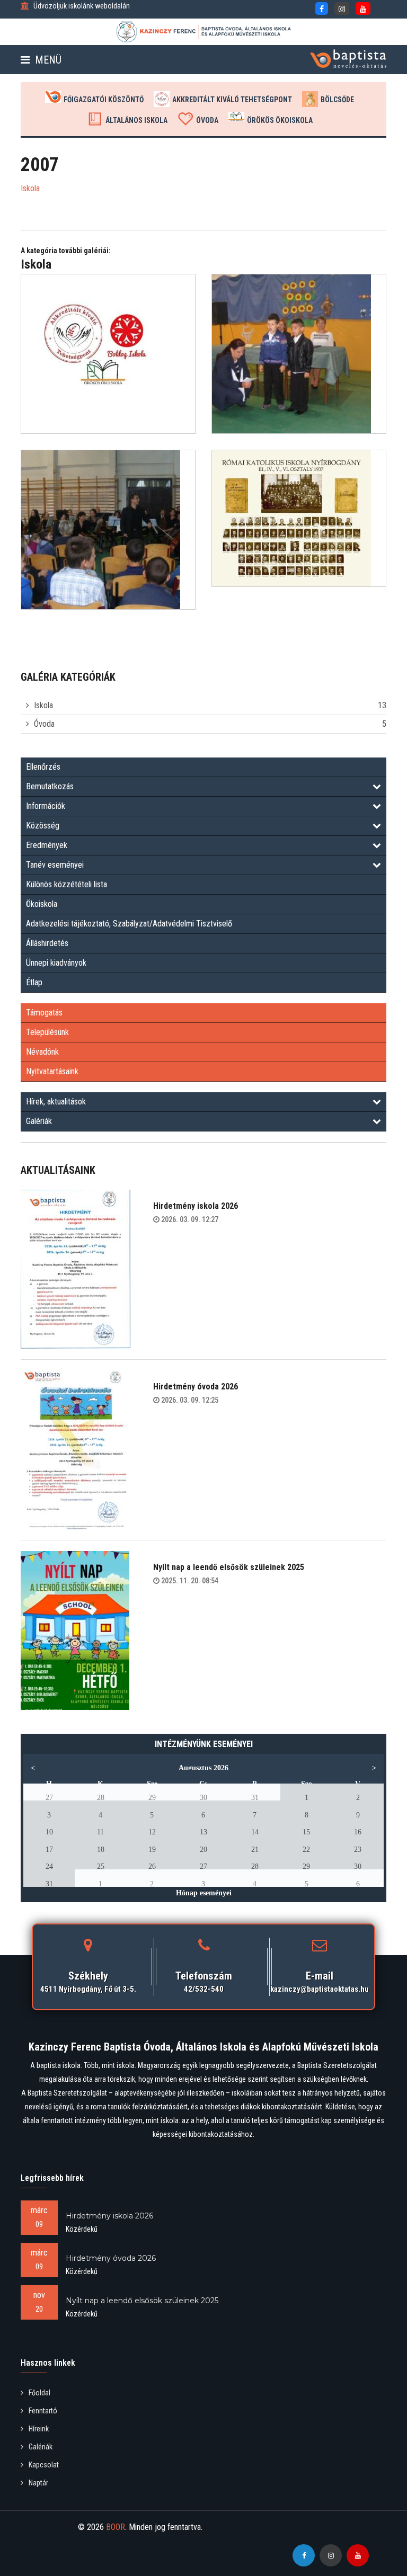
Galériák (39, 1121)
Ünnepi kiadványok (56, 963)
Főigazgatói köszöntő (104, 100)
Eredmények (47, 845)
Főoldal (39, 2393)
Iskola (43, 705)
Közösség (43, 826)
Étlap (34, 982)
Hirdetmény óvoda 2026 (196, 1387)
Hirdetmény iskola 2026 (196, 1206)
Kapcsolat (44, 2465)
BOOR (116, 2527)
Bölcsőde (337, 100)
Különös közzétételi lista (67, 884)
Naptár (38, 2483)
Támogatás (44, 1013)
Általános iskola (136, 120)
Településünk (47, 1032)
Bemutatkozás (50, 786)
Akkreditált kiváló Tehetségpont (232, 100)
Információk (46, 806)
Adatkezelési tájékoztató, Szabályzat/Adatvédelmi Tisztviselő (129, 924)
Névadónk (42, 1052)
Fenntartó (43, 2411)
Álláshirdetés (47, 943)
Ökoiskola (42, 904)
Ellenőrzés (43, 767)
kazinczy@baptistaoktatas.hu (320, 1989)
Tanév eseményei (55, 865)
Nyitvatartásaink (52, 1071)
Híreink (39, 2429)
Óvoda (207, 120)
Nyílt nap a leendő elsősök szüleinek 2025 (229, 1567)
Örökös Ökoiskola (280, 120)
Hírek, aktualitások (56, 1102)
